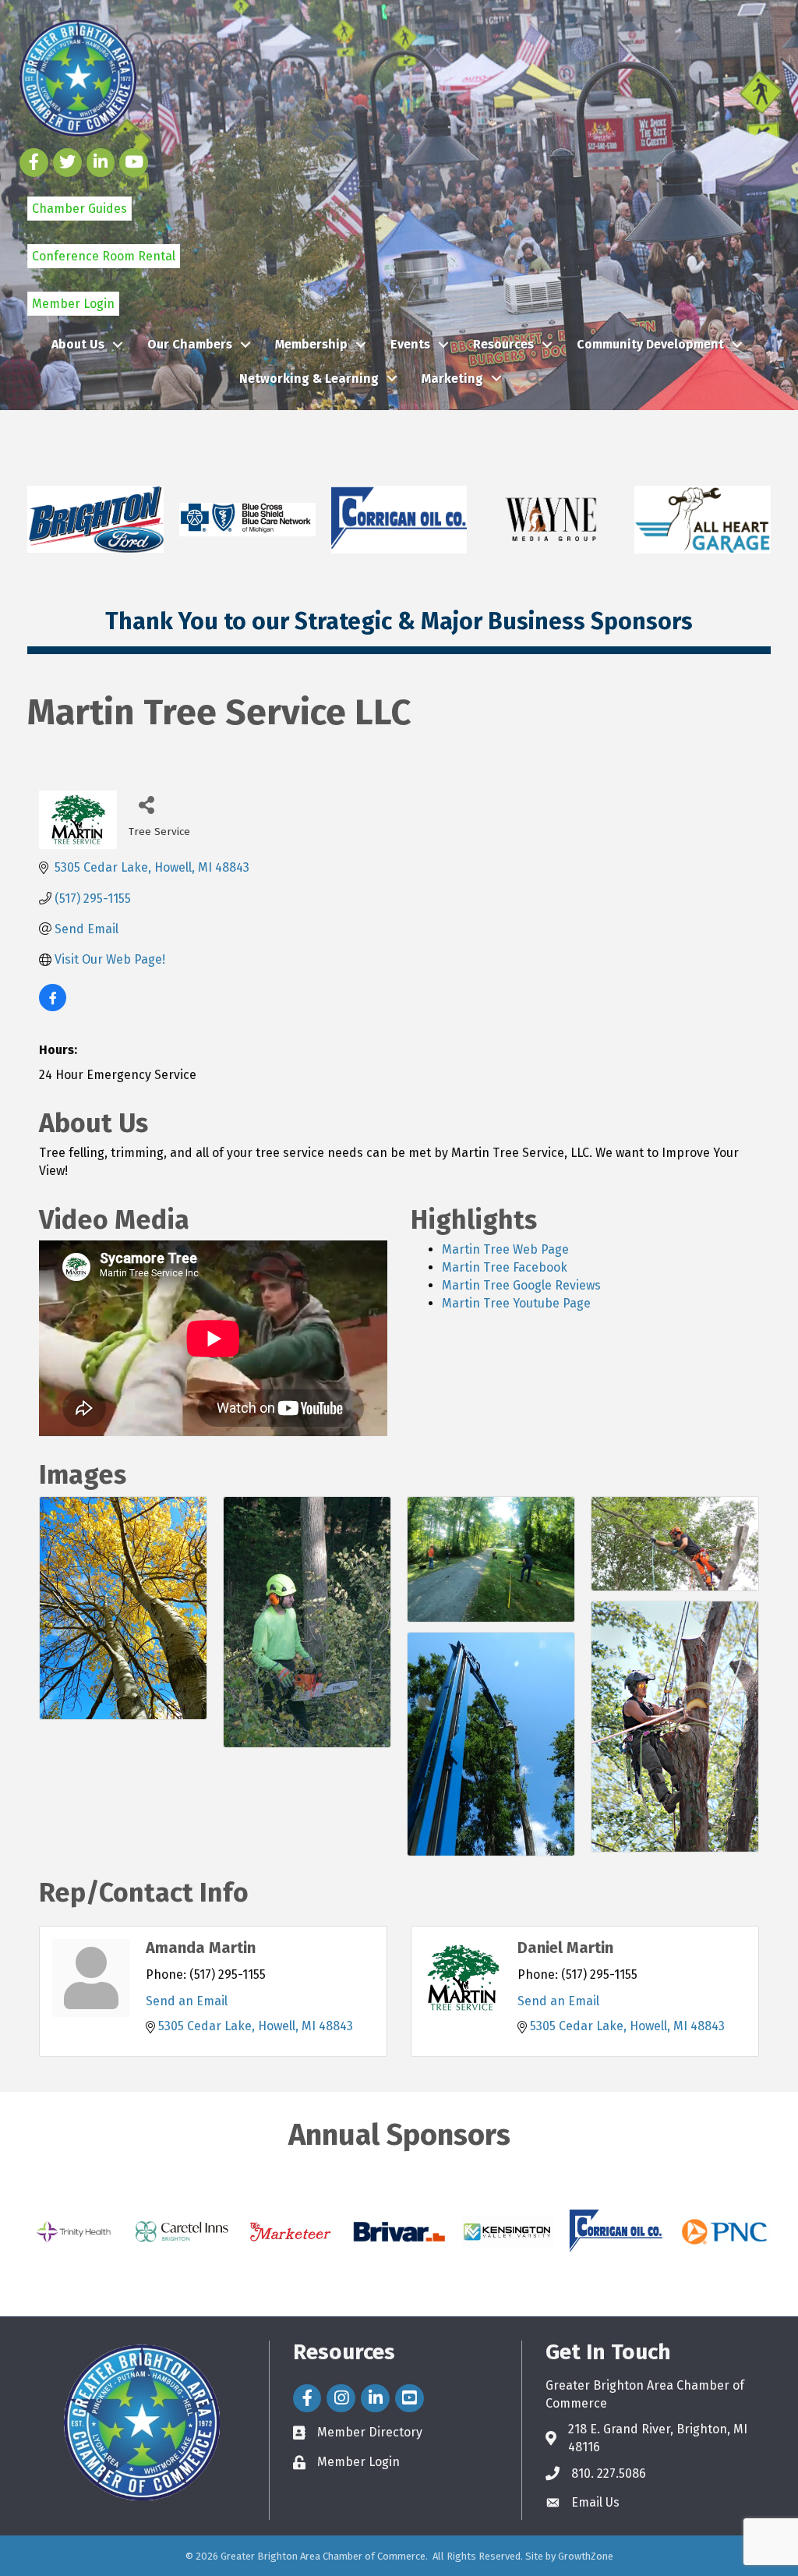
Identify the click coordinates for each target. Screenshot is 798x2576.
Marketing (452, 379)
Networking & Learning (309, 379)
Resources (503, 344)
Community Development (650, 344)
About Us (78, 344)
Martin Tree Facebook (505, 1267)
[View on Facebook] (53, 1007)
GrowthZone (586, 2556)
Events (410, 344)
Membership (311, 344)
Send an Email (187, 2001)
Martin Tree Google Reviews (521, 1285)
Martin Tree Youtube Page (516, 1303)
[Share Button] (146, 804)
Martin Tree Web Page (505, 1249)
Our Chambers (190, 344)
